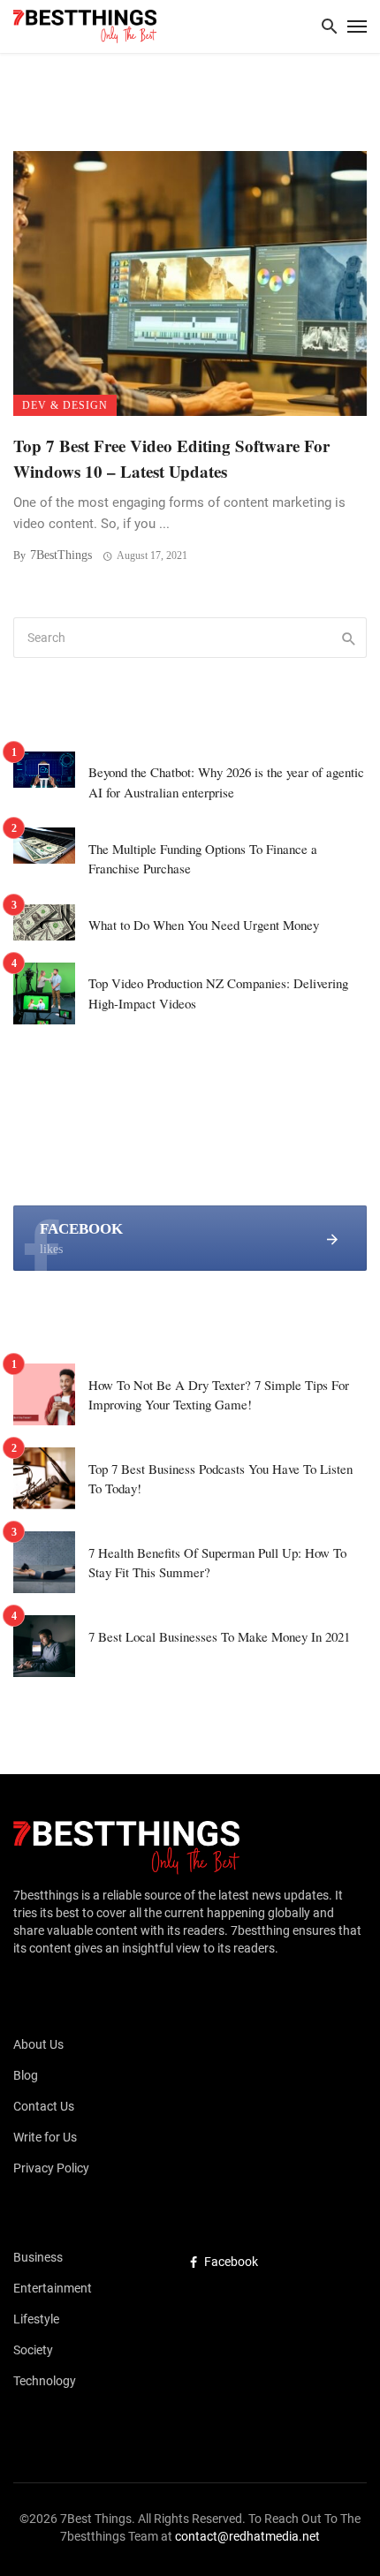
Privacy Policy (51, 2168)
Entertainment (53, 2288)
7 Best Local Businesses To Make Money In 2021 (219, 1636)
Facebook (231, 2262)
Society (33, 2350)
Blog (26, 2075)
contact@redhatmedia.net (247, 2536)
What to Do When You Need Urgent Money (204, 925)
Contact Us (44, 2106)
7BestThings (61, 555)
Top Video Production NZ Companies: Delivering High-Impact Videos (218, 993)
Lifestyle (36, 2319)
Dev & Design (65, 405)
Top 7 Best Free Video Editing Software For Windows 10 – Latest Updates (171, 458)
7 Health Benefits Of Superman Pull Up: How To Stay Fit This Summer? (217, 1563)
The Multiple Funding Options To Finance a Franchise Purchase (203, 859)
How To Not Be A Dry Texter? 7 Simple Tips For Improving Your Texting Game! (219, 1395)
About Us (38, 2044)
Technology (45, 2381)
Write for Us (45, 2137)
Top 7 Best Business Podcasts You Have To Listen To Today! (220, 1479)
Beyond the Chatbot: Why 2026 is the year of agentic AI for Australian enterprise (226, 782)
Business (38, 2257)
